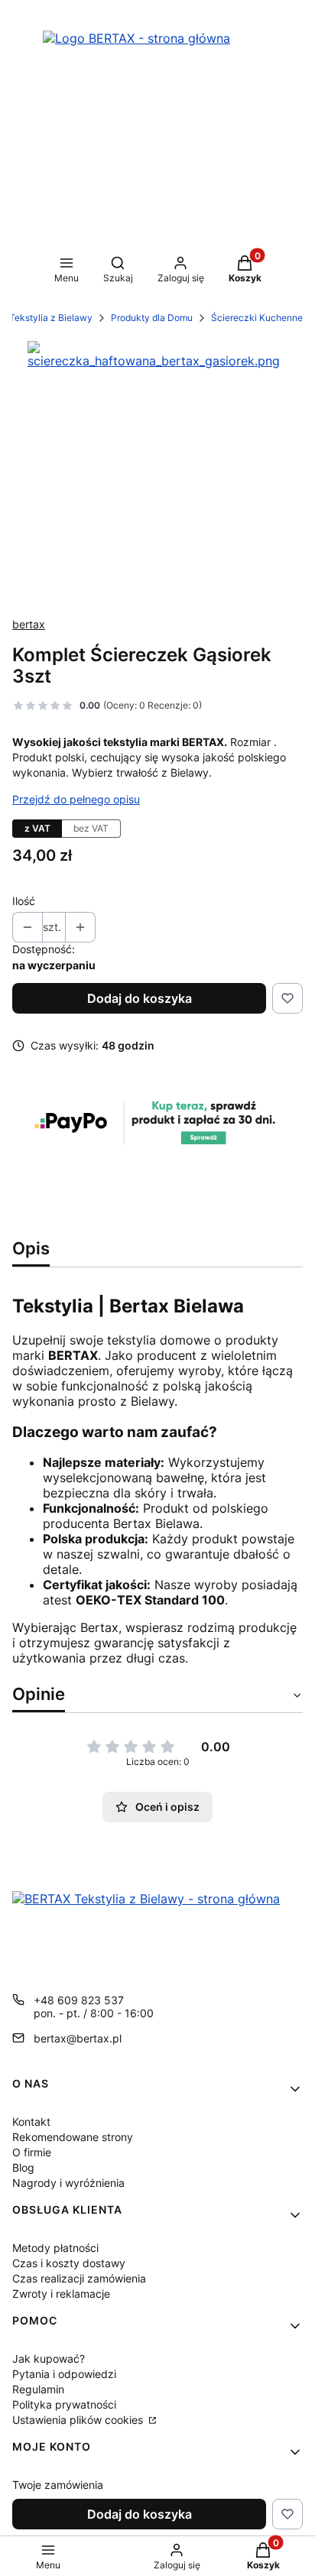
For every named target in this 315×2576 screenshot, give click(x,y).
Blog (23, 2167)
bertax (29, 624)
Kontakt (31, 2122)
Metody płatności (55, 2248)
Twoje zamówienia (58, 2485)
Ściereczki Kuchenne (257, 318)
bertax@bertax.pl (78, 2038)
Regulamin (38, 2389)
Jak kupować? (49, 2359)
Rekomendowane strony (73, 2137)
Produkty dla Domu (152, 318)
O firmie (32, 2152)
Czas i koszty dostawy (69, 2263)
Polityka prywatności (64, 2404)
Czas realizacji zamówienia (79, 2278)
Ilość (24, 901)
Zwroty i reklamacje (61, 2294)
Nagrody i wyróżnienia (68, 2183)
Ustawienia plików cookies (79, 2420)
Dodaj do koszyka (140, 998)
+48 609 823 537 (79, 2000)
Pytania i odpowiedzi (64, 2374)
